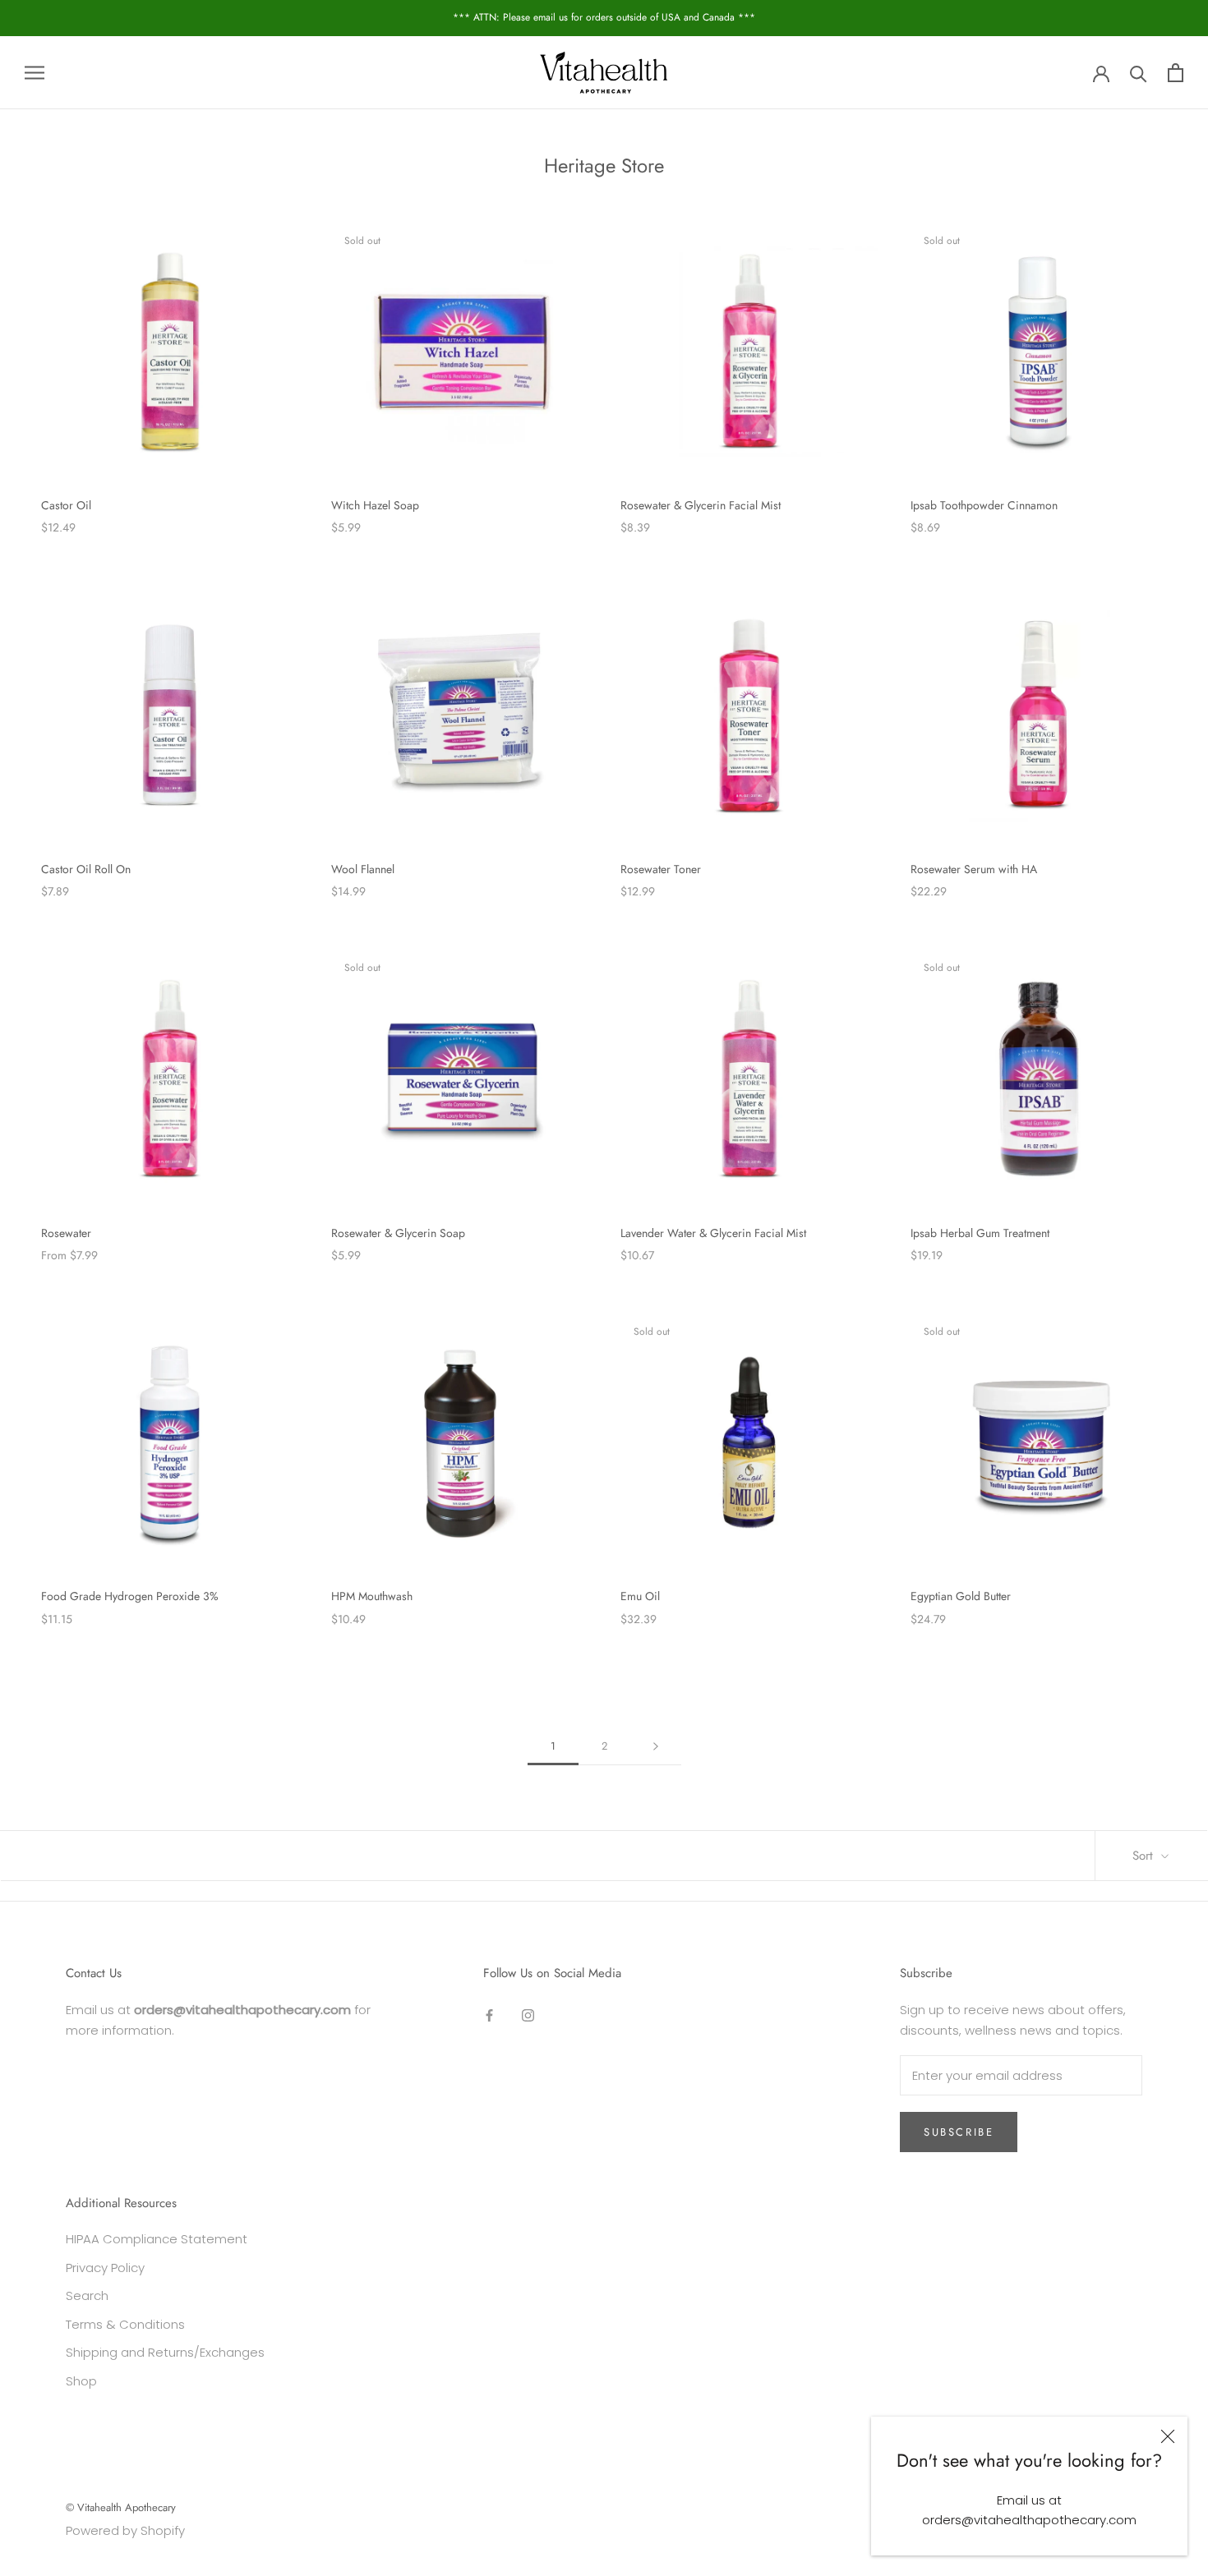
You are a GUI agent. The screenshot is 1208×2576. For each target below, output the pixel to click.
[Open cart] (1176, 73)
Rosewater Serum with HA (974, 869)
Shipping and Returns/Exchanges (165, 2352)
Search (87, 2295)
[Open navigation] (35, 72)
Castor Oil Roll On (86, 869)
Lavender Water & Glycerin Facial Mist (713, 1233)
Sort (1145, 1856)
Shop (81, 2381)
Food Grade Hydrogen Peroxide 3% (130, 1596)
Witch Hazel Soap (375, 505)
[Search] (1139, 73)
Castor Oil (66, 505)
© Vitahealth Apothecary (121, 2507)
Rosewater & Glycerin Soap (398, 1233)
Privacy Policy (105, 2268)
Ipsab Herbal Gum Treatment (980, 1233)
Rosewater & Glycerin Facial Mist (701, 505)
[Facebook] (489, 2015)
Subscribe (959, 2132)
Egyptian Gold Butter (961, 1596)
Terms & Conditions (125, 2324)
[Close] (1168, 2436)
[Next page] (656, 1746)
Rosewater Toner (661, 869)
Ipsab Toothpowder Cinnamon (984, 505)
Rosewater (66, 1233)
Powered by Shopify (125, 2530)
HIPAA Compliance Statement (157, 2239)
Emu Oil (640, 1596)
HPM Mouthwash (372, 1596)
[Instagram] (528, 2015)
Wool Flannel (363, 869)
